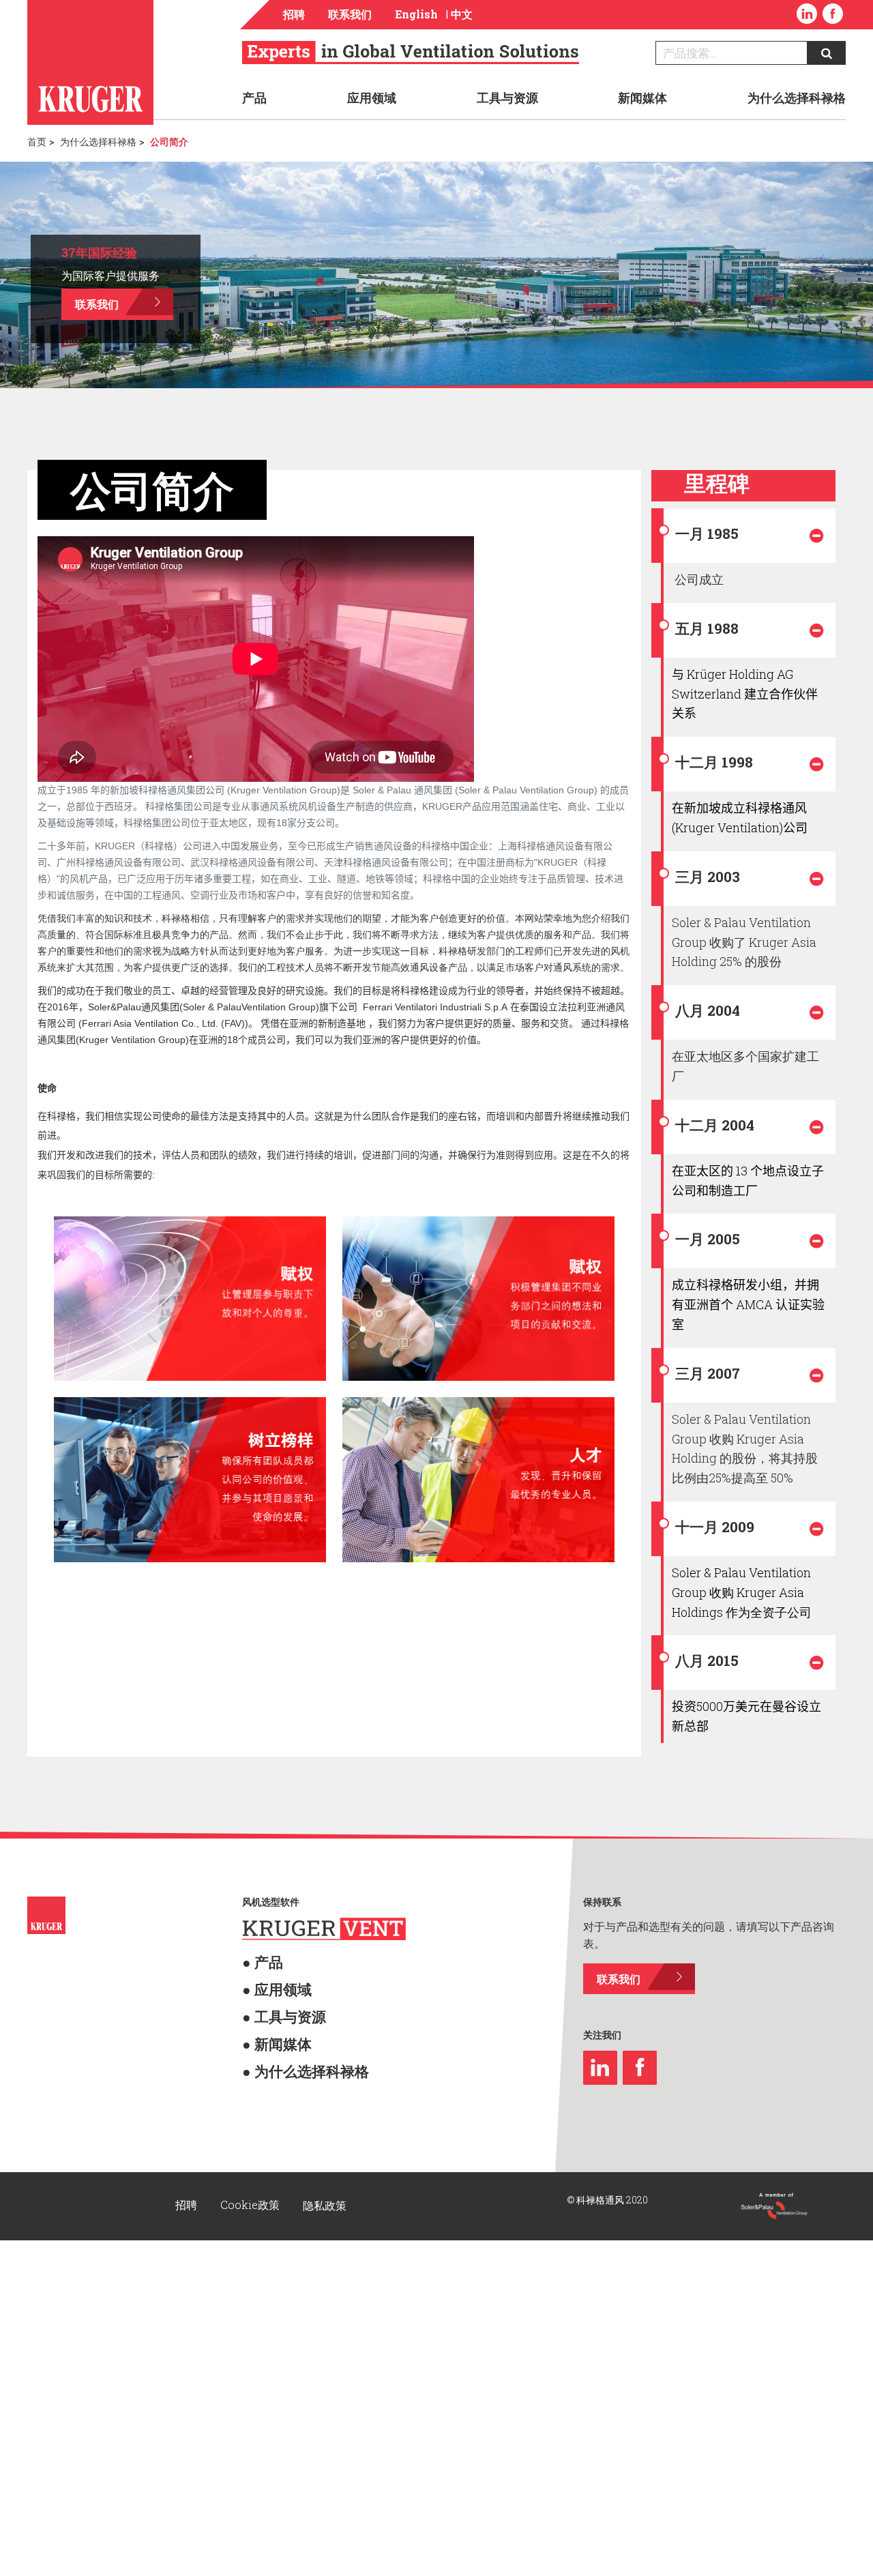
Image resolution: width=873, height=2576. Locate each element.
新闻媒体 (642, 98)
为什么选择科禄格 (797, 98)
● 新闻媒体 (265, 1900)
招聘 (294, 14)
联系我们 (350, 14)
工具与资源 (507, 98)
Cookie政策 (251, 2076)
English (416, 14)
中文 (462, 14)
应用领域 (372, 98)
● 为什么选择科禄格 (284, 1922)
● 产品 (255, 1835)
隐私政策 (325, 2076)
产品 (254, 98)
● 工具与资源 (270, 1878)
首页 (37, 142)
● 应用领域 (265, 1857)
